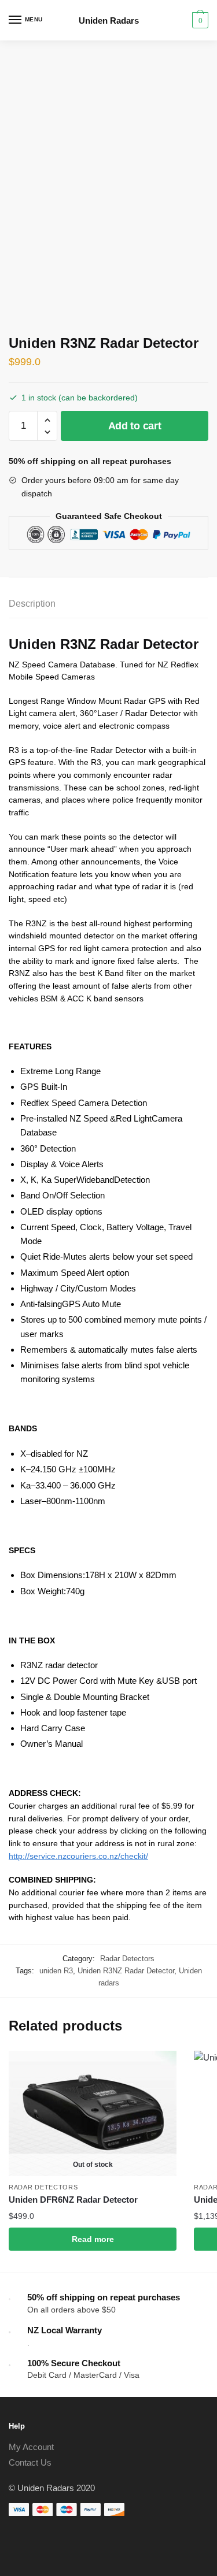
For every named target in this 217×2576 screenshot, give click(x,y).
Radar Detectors (127, 1959)
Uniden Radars (109, 21)
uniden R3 (56, 1971)
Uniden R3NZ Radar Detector (126, 1971)
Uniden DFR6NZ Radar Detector (73, 2200)
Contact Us (30, 2462)
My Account (31, 2447)
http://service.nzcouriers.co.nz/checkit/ (78, 1856)
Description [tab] (32, 604)
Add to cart (135, 426)
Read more (93, 2239)
